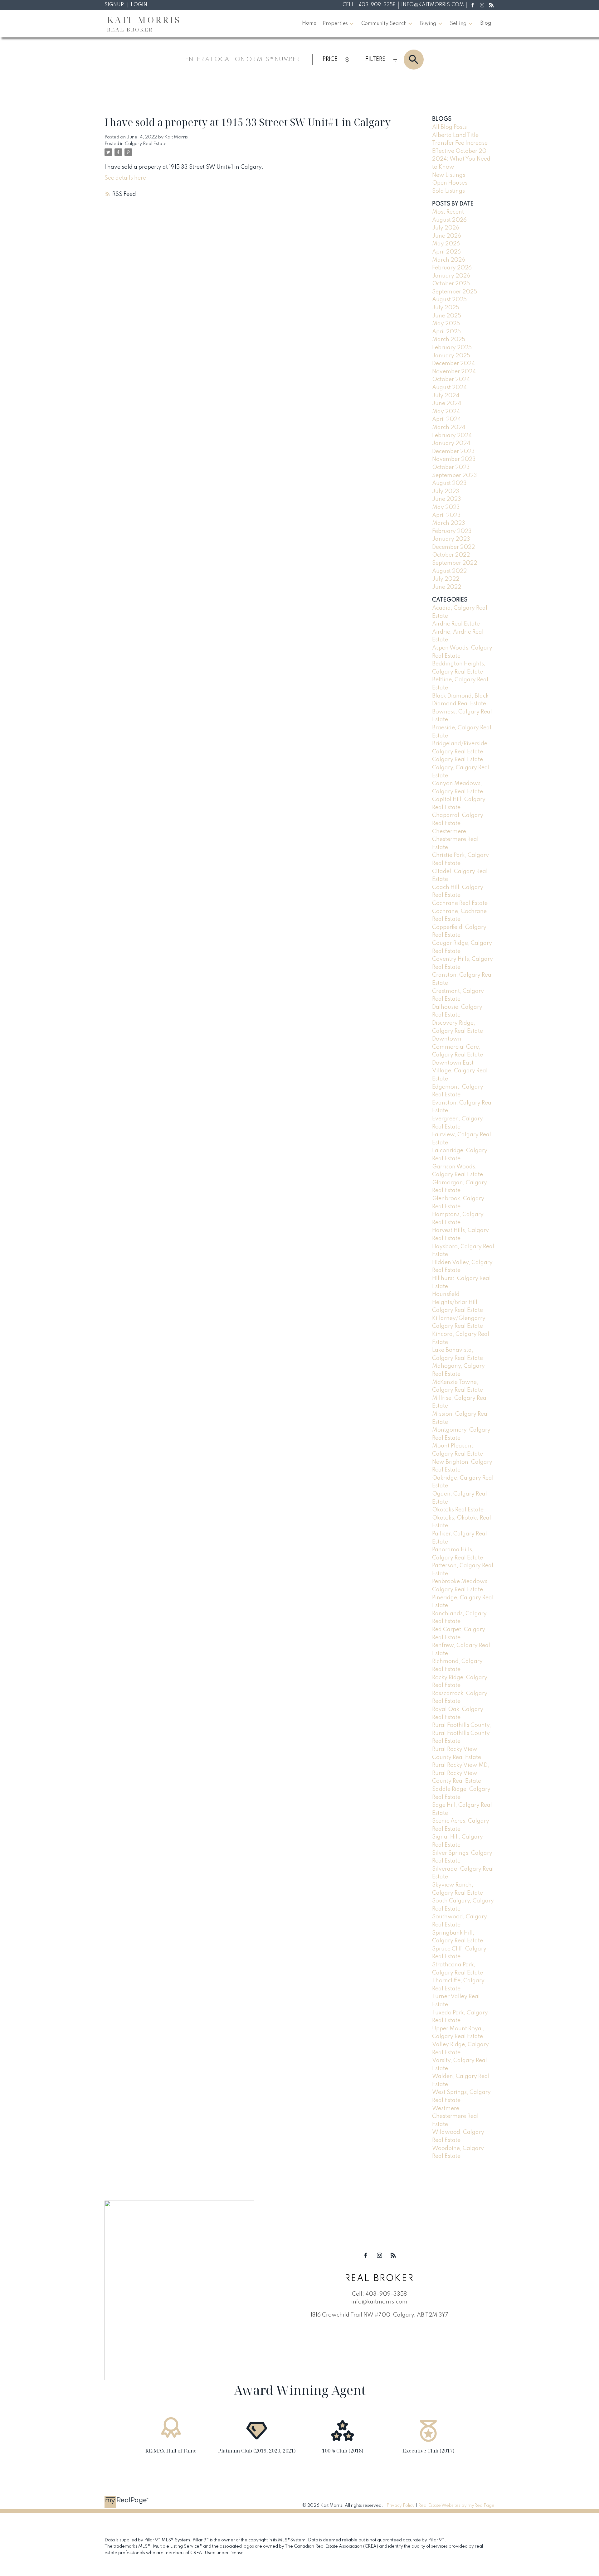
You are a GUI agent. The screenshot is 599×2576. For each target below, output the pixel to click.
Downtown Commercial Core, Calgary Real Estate (458, 1047)
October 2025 (451, 284)
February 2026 (452, 268)
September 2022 (455, 563)
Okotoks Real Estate (458, 1510)
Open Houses (450, 183)
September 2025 (455, 292)
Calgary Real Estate (146, 144)
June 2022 (447, 587)
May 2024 (446, 412)
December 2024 (453, 364)
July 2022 (446, 579)
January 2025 (451, 356)
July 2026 (446, 228)
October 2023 (451, 467)
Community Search (384, 24)
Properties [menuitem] (335, 24)
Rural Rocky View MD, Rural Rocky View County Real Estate (461, 1773)
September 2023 (455, 476)
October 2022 (451, 555)
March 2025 (449, 340)
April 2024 (446, 419)
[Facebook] (472, 5)
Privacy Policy (401, 2506)
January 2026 (451, 276)
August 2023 (449, 483)
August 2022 (449, 571)
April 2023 (446, 515)
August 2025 (449, 300)
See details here (125, 178)
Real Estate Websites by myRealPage (456, 2506)
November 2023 (454, 459)
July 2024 (446, 396)
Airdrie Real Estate (456, 624)
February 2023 (452, 531)
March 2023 (449, 523)
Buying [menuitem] (428, 24)
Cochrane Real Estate (460, 903)
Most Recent (448, 212)
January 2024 (451, 443)
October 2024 (451, 379)
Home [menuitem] (309, 23)
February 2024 (452, 436)
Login (139, 5)
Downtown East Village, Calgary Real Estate (460, 1071)
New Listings (449, 175)
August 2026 (449, 220)
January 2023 (451, 539)
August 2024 (449, 388)
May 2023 (446, 507)
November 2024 (454, 372)
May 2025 (446, 324)
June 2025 (447, 316)
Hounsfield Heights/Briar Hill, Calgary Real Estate (458, 1302)
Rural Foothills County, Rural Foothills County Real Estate (462, 1733)
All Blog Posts (449, 127)
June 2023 (447, 499)
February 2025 (452, 348)
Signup (114, 5)
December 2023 (453, 452)
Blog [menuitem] (486, 23)
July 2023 (446, 491)
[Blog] (492, 5)
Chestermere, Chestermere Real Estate (455, 840)
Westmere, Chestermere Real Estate (455, 2117)
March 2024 (449, 428)
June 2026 (447, 236)
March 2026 (449, 260)
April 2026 (446, 252)
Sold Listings (448, 191)
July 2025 (446, 308)
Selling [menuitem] (458, 24)
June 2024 (447, 404)
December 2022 (453, 547)
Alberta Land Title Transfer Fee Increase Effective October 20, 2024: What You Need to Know (461, 151)
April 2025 (446, 332)
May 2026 (446, 244)
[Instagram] (482, 5)
